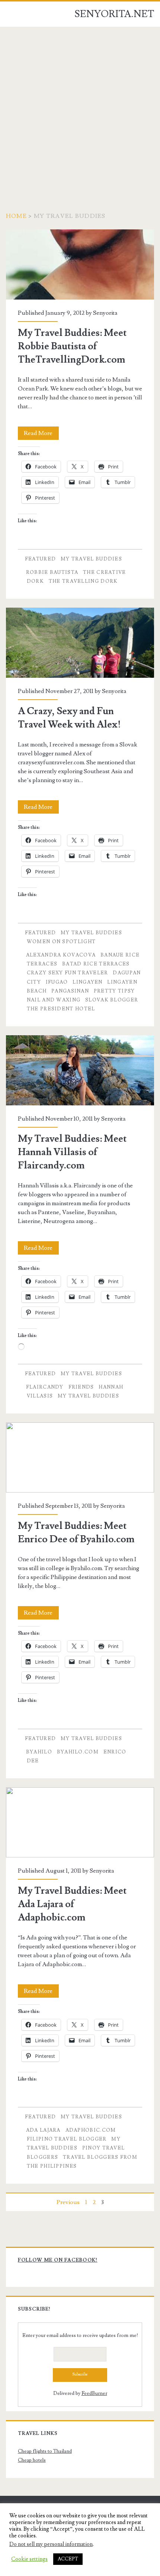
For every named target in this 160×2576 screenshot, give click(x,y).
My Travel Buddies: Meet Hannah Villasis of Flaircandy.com (80, 1070)
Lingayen (87, 982)
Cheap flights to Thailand (45, 2451)
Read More (41, 434)
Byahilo (39, 1752)
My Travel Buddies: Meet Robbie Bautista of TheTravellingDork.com (80, 264)
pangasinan (70, 991)
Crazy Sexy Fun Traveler (68, 973)
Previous (68, 2202)
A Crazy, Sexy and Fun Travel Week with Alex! (80, 643)
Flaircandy (45, 1387)
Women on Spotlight (61, 942)
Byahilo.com (78, 1752)
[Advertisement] (80, 110)
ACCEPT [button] (68, 2559)
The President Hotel (61, 1009)
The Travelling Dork (83, 581)
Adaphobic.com (91, 2130)
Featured (40, 559)
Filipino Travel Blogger (67, 2139)
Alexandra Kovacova (61, 955)
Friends (81, 1387)
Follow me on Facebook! (58, 2260)
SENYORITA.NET (114, 14)
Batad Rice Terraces (96, 964)
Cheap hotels (32, 2460)
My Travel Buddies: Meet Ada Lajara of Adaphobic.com (80, 1822)
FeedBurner (94, 2393)
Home (16, 216)
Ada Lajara (43, 2130)
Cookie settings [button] (29, 2559)
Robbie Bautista (52, 572)
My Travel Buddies (91, 559)
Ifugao (57, 982)
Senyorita (105, 313)
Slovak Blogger (112, 1000)
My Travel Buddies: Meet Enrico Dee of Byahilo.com (80, 1457)
